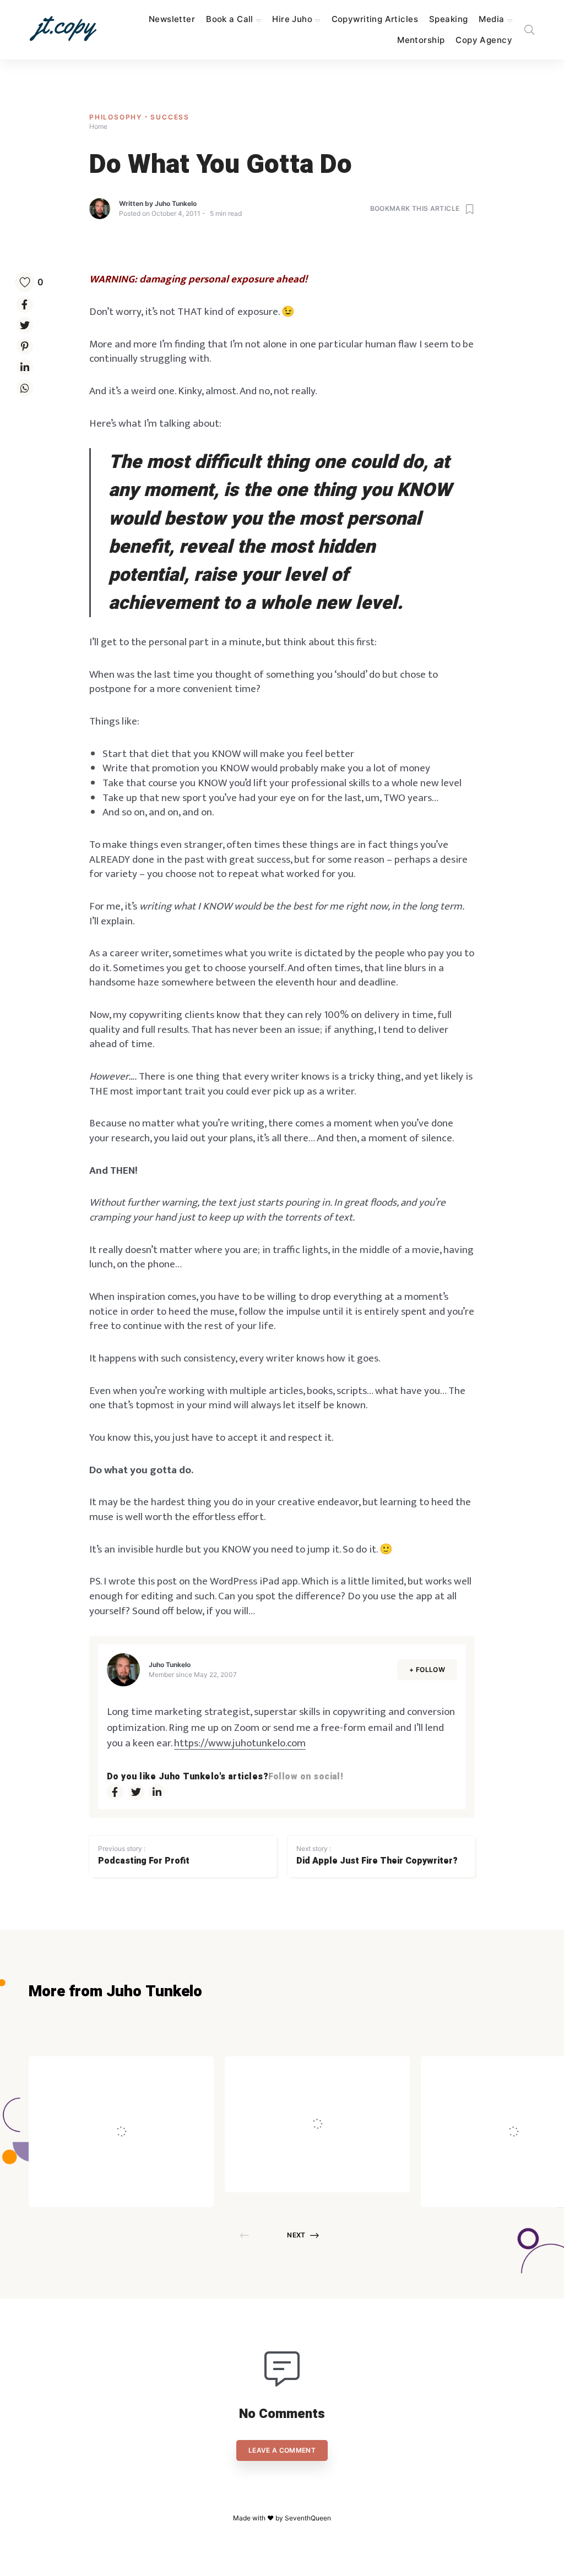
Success (170, 117)
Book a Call (230, 19)
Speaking (448, 19)
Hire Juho (292, 19)
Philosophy (117, 117)
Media (491, 19)
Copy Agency (484, 40)
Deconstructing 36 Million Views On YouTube (118, 2100)
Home (98, 126)
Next (296, 2235)
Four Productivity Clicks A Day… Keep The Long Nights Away (342, 2100)
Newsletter (172, 19)
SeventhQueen (308, 2518)
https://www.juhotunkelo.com (240, 1743)
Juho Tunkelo (176, 203)
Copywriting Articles (375, 19)
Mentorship (421, 40)
